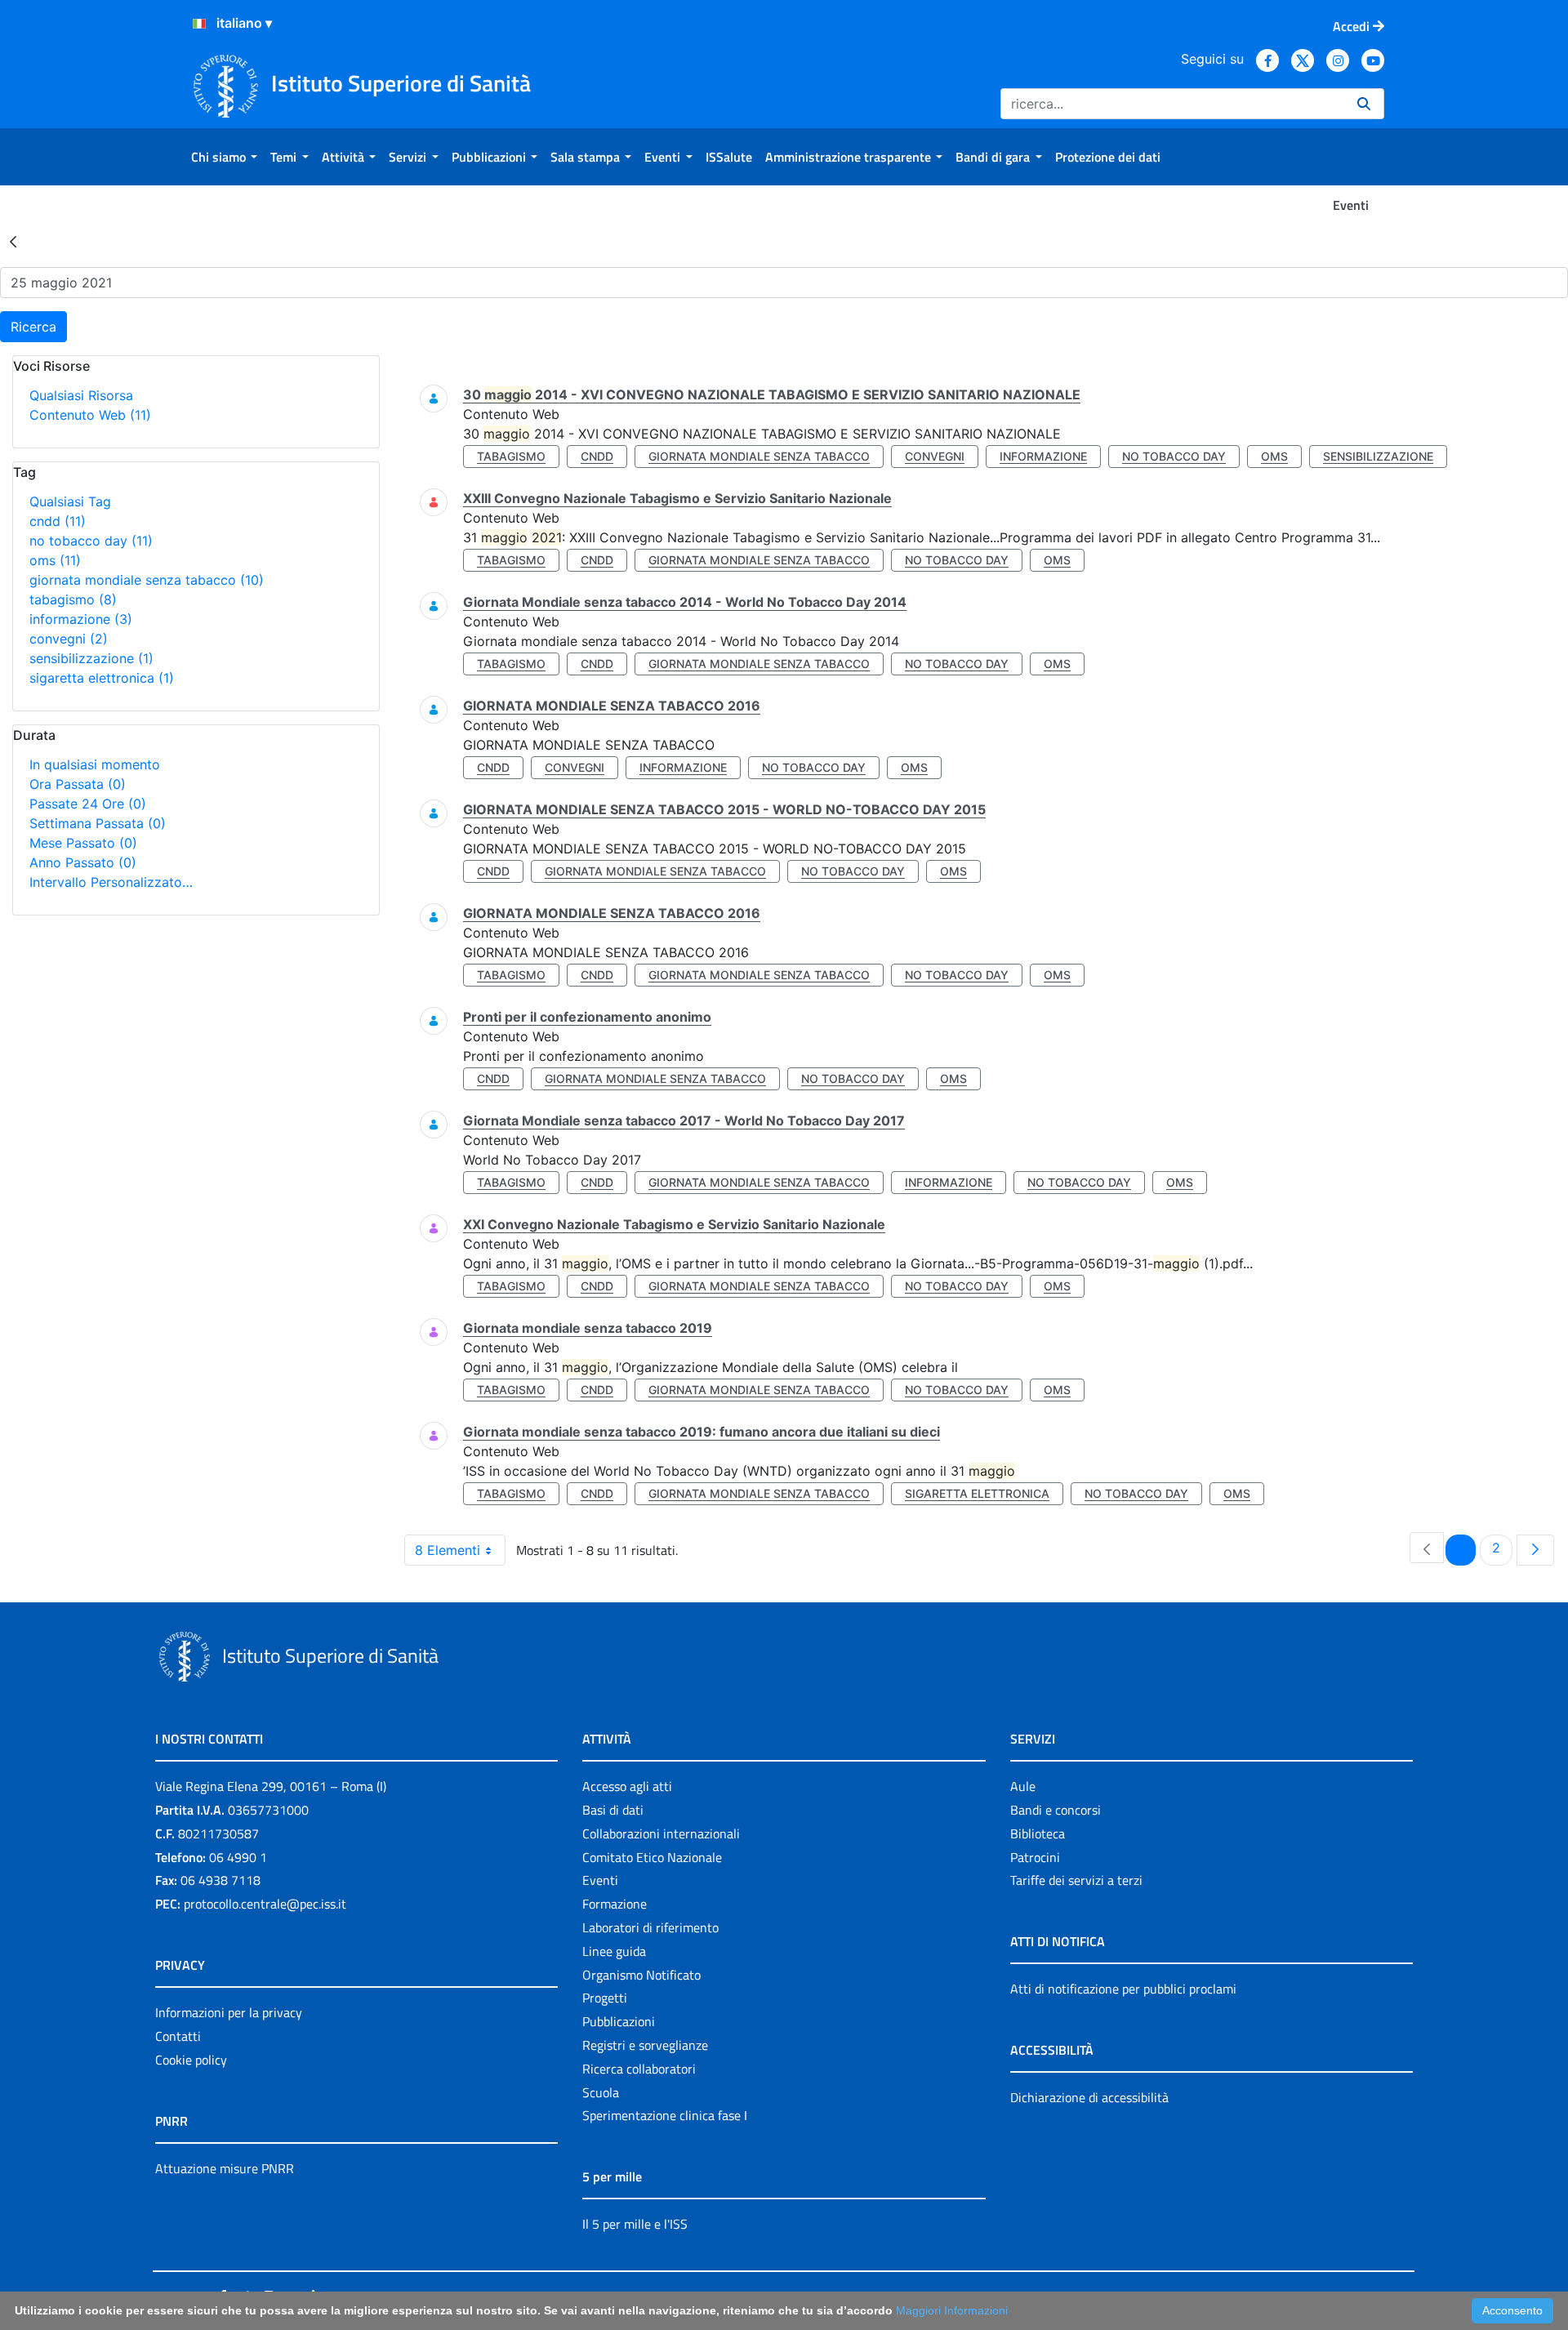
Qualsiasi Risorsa (81, 395)
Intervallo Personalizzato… (111, 882)
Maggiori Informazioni (952, 2310)
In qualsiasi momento (95, 764)
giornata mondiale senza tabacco (147, 580)
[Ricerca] (1364, 104)
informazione (81, 619)
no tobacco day (91, 541)
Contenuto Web (90, 415)
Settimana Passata (98, 823)
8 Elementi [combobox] (448, 1550)
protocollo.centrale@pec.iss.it (265, 1904)
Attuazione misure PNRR (225, 2168)
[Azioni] (199, 24)
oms (55, 560)
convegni (69, 639)
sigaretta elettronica (102, 678)
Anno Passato (83, 862)
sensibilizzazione (91, 658)
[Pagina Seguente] (1535, 1550)
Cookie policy (191, 2060)
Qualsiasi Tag (70, 501)
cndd (58, 521)
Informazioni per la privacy (229, 2012)
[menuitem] (224, 157)
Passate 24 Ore (88, 804)
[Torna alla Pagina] (13, 241)
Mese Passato (83, 843)
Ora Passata (78, 784)
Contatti (178, 2036)
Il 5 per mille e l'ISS (635, 2224)
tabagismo (73, 599)
